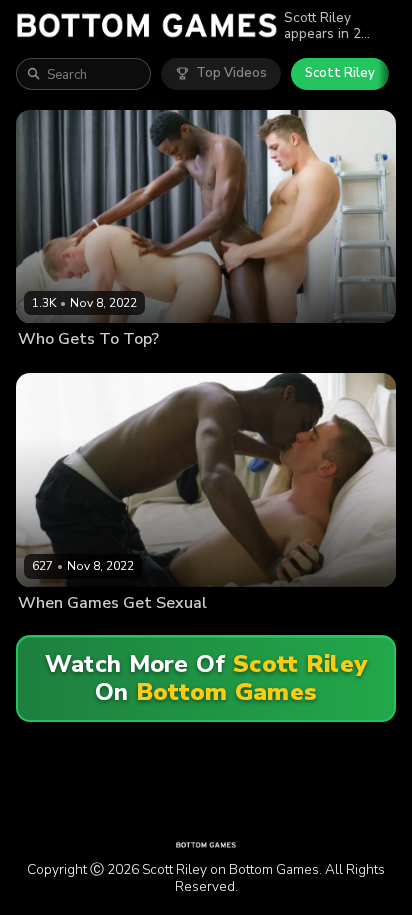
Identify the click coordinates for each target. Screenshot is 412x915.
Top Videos (231, 73)
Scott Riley (340, 73)
